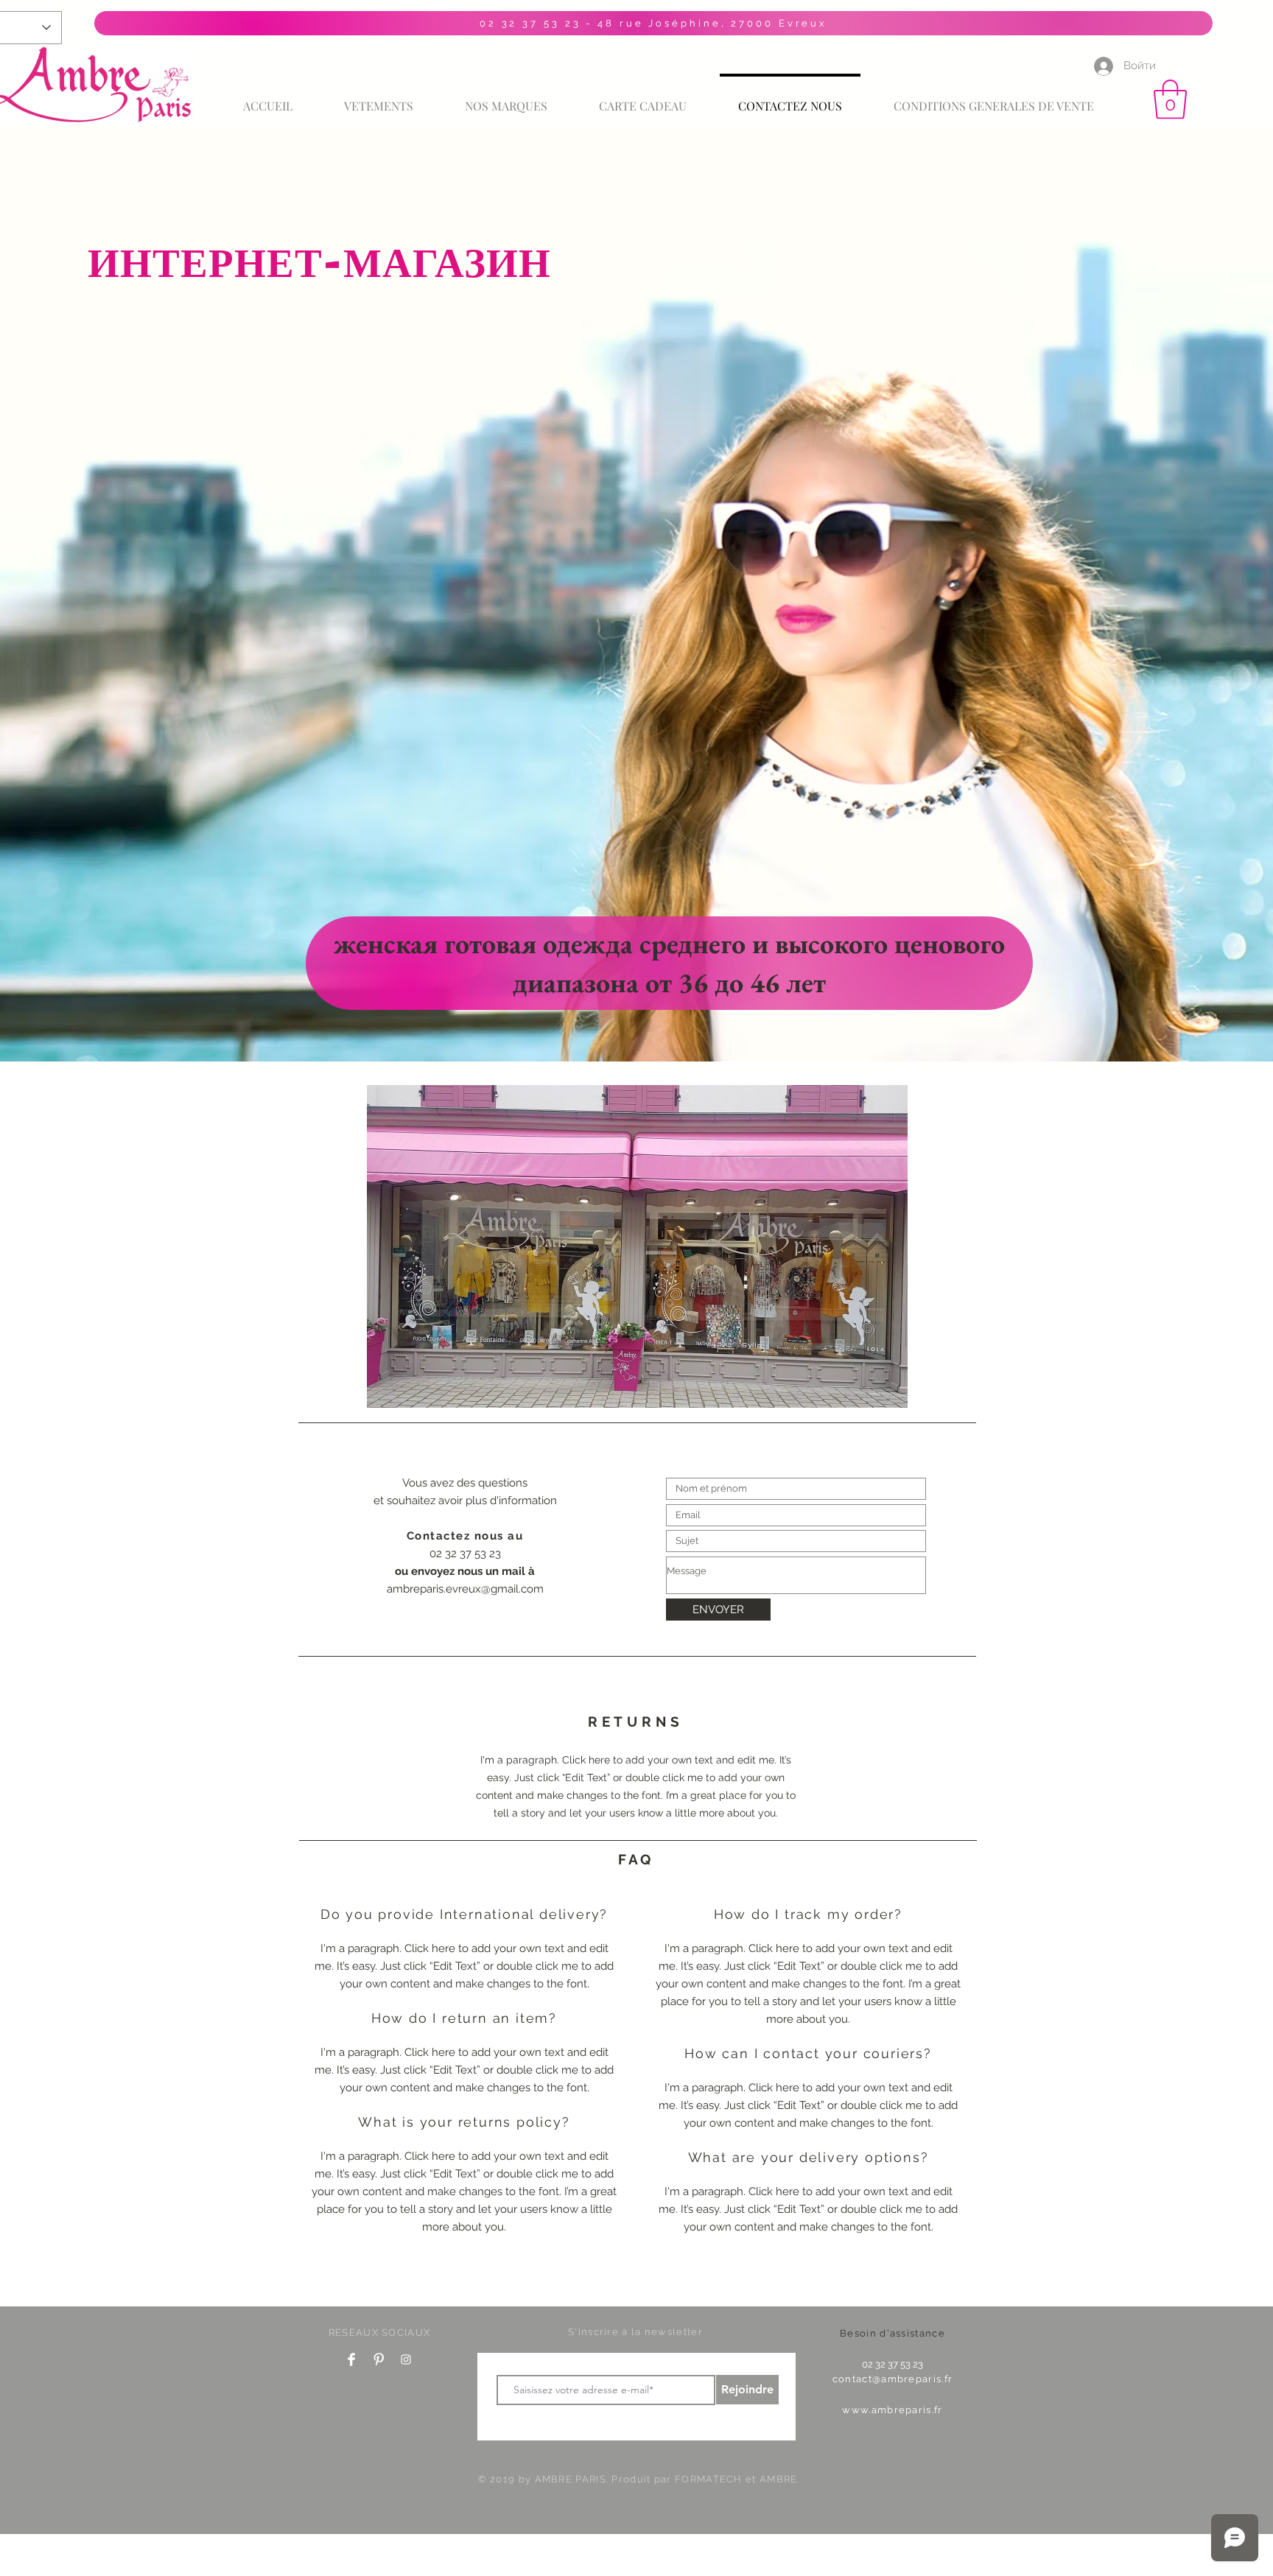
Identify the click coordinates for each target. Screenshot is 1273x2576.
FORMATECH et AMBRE (736, 2479)
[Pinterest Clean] (379, 2359)
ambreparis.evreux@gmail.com (465, 1589)
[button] (1170, 99)
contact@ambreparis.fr (892, 2379)
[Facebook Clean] (351, 2359)
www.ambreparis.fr (892, 2410)
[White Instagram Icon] (406, 2359)
